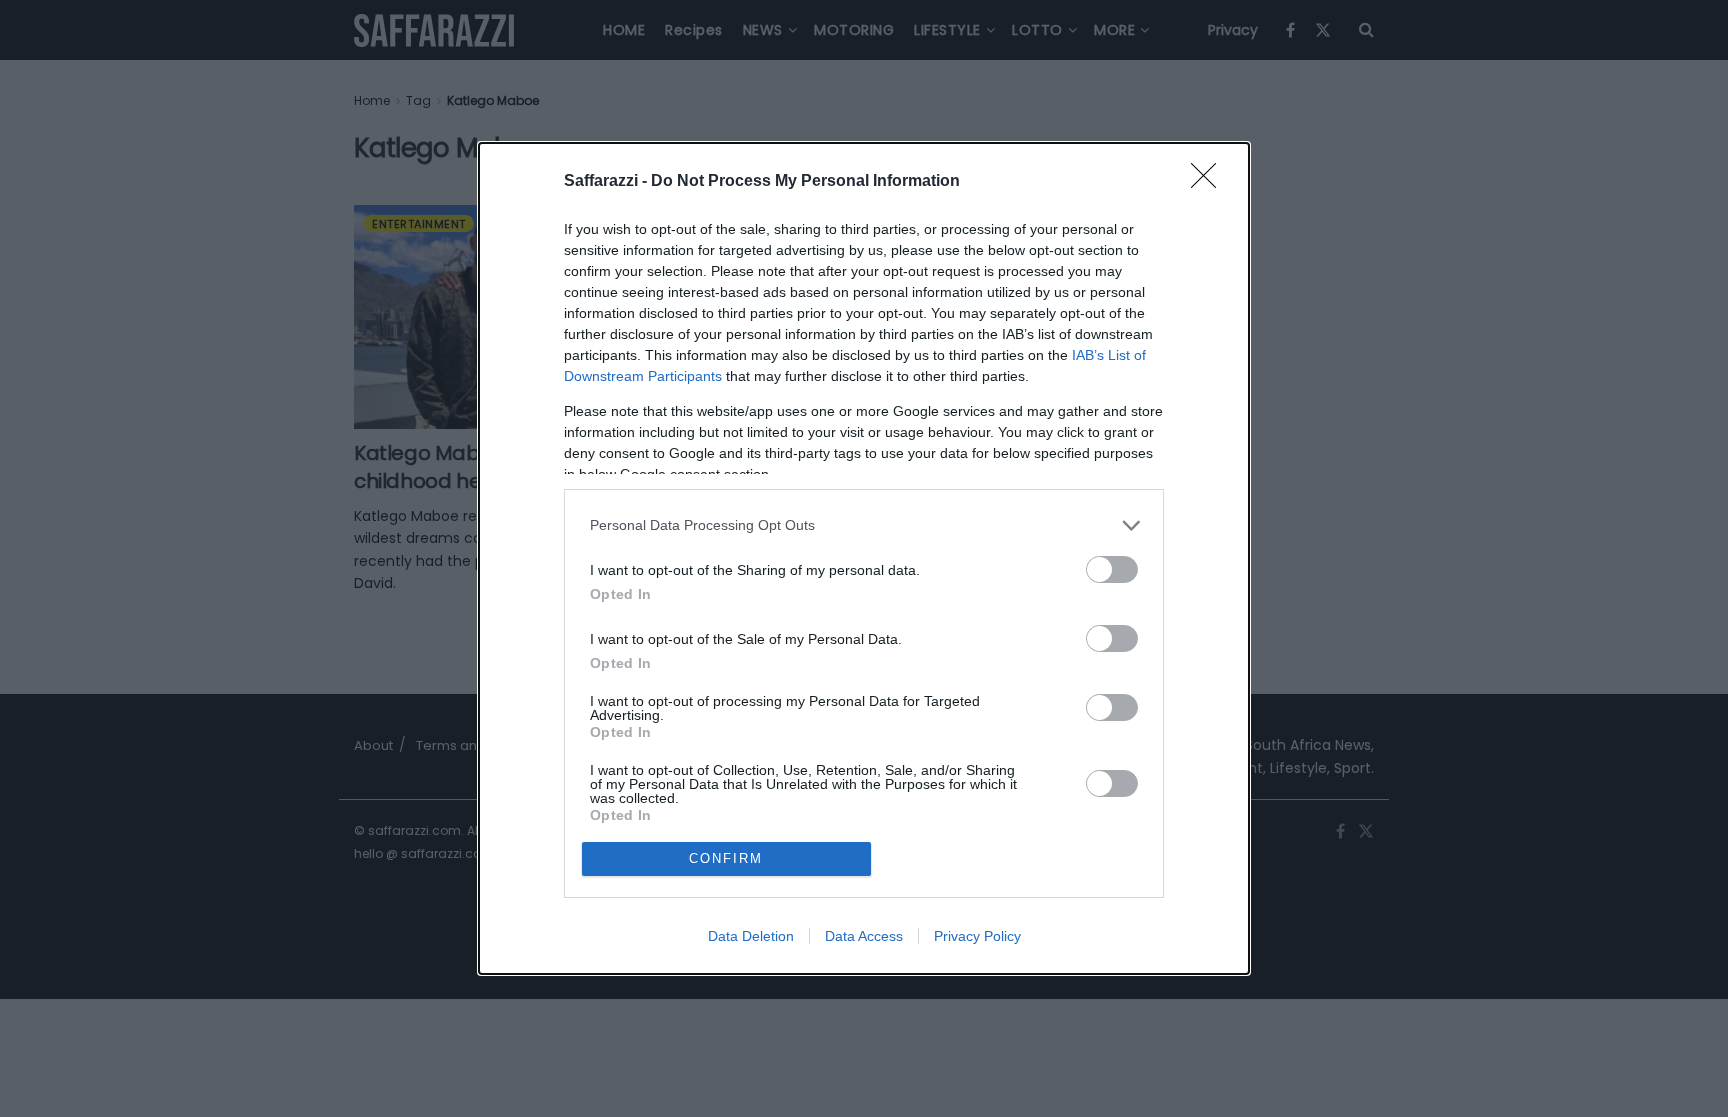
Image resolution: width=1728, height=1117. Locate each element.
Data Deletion (751, 936)
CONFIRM (726, 858)
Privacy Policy (977, 936)
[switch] (1112, 569)
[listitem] (864, 525)
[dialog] (864, 558)
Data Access (864, 936)
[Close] (1210, 182)
